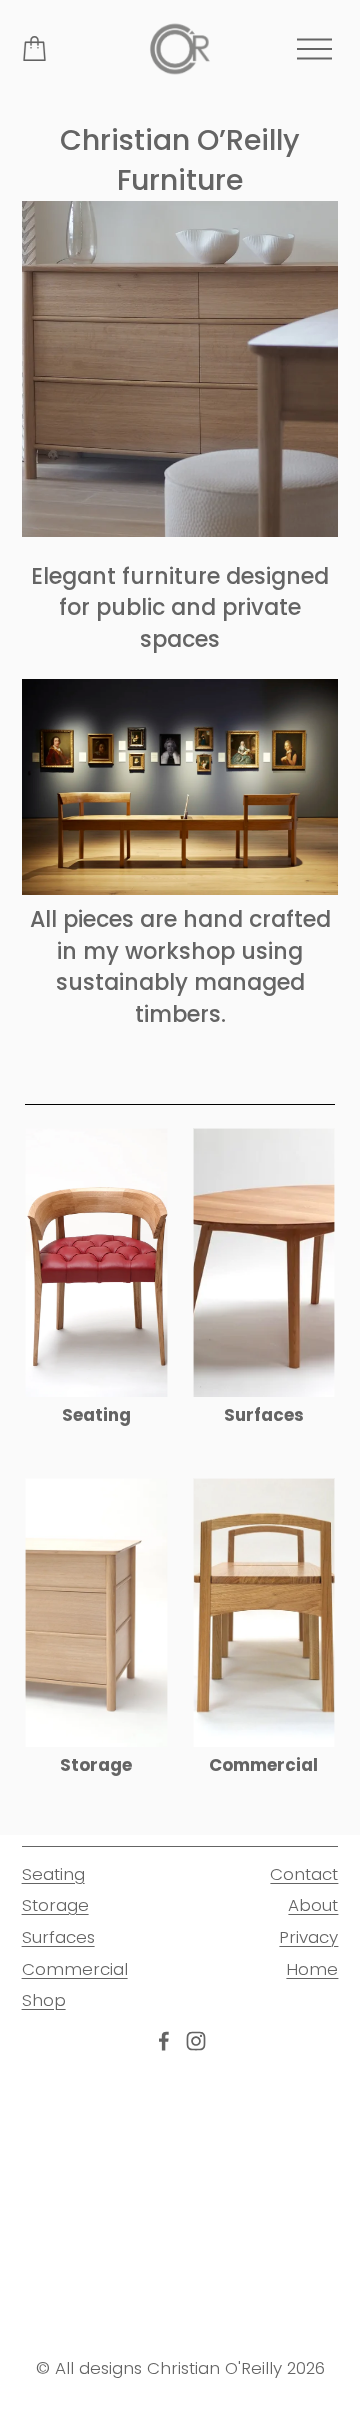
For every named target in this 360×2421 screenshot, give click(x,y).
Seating (53, 1874)
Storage (55, 1905)
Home (312, 1969)
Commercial (75, 1969)
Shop (44, 2000)
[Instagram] (196, 2041)
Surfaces (58, 1937)
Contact (304, 1874)
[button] (61, 2104)
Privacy (308, 1937)
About (313, 1905)
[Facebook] (164, 2041)
